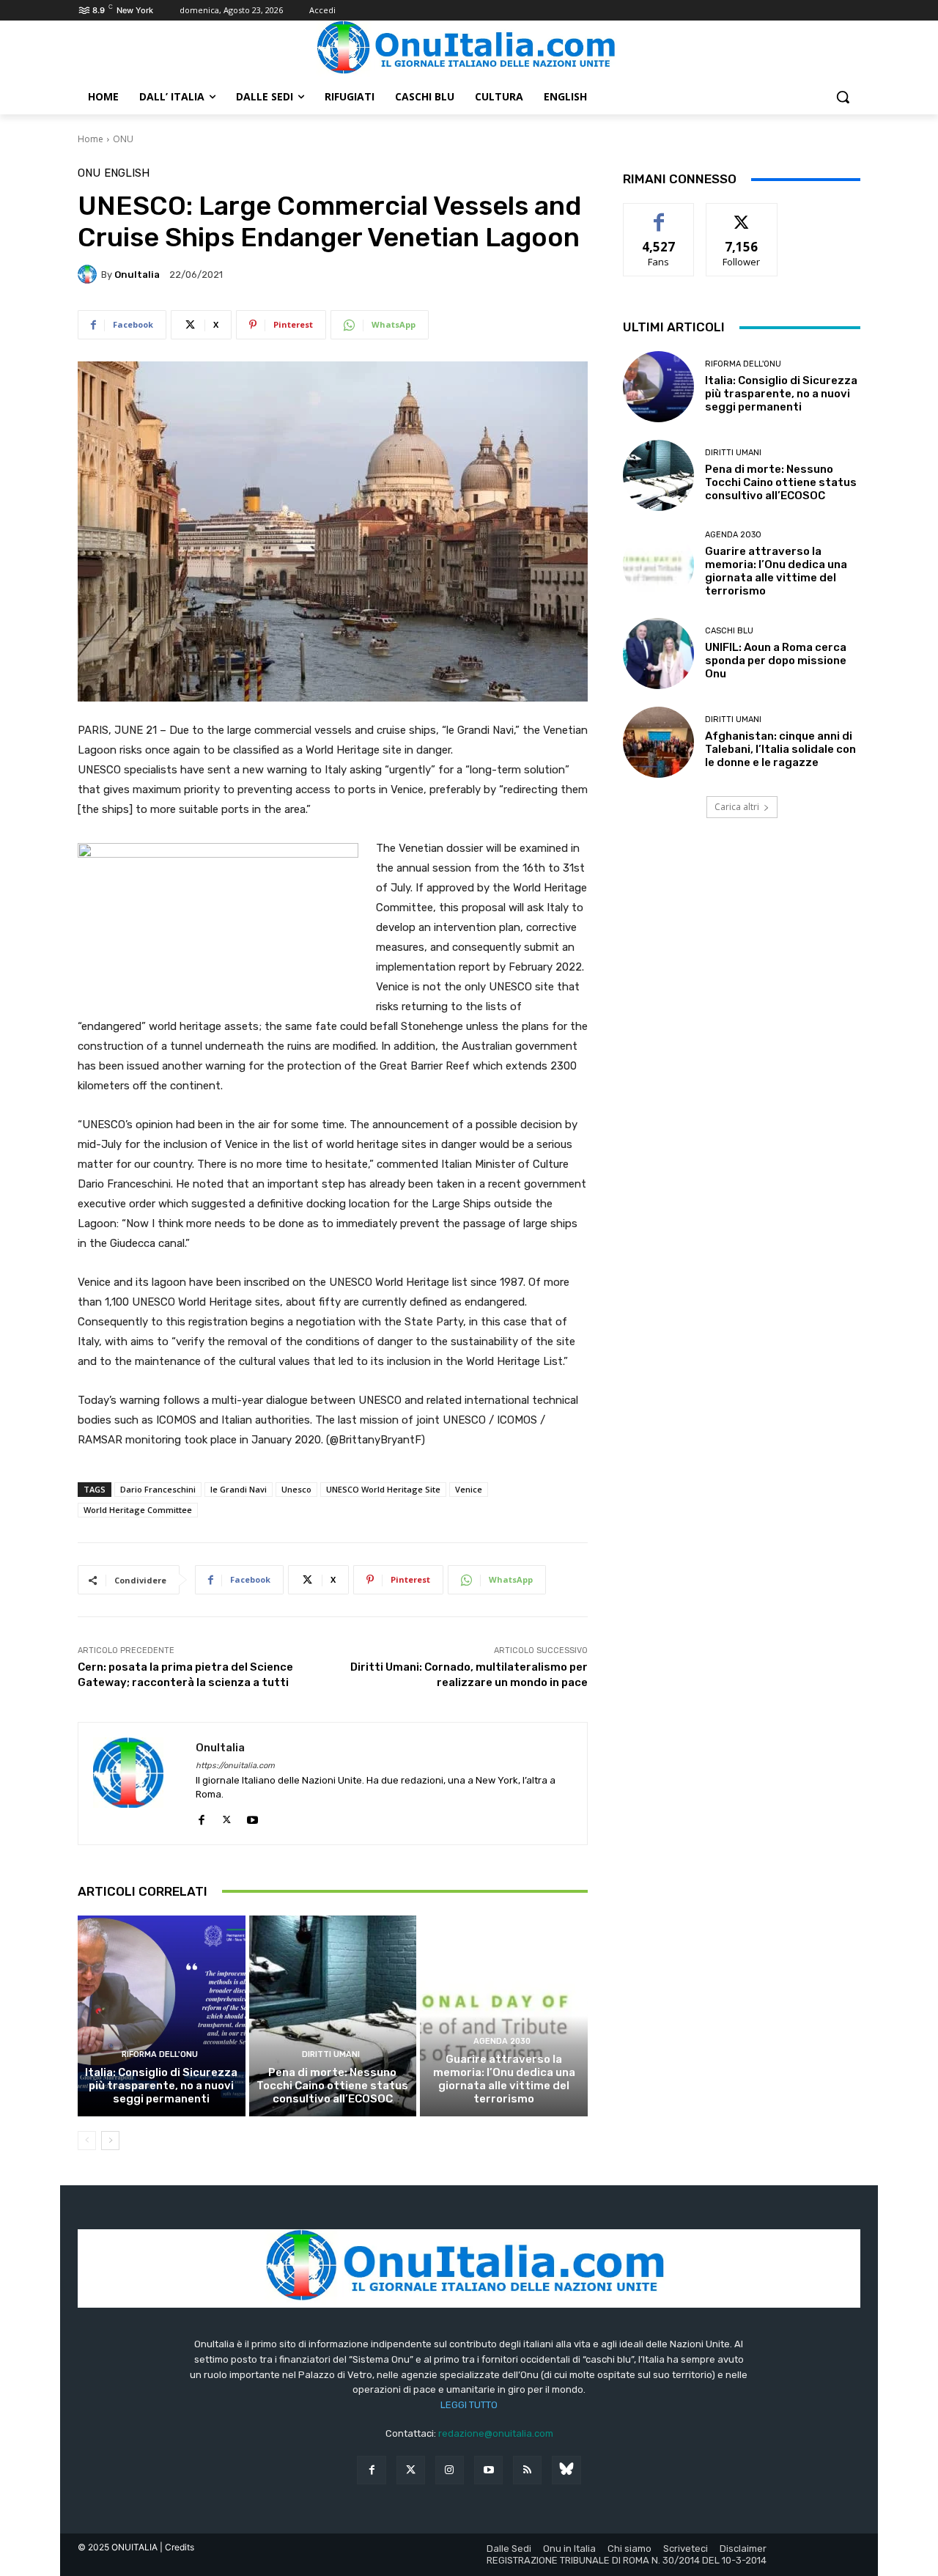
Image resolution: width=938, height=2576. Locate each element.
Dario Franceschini (158, 1489)
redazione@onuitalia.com (496, 2433)
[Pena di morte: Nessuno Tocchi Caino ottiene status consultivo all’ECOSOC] (333, 2016)
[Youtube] (252, 1817)
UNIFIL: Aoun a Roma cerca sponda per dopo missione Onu (776, 660)
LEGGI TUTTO (469, 2405)
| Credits (177, 2547)
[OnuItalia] (89, 274)
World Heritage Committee (138, 1510)
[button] (843, 97)
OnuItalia (137, 275)
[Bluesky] (566, 2470)
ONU (123, 139)
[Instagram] (450, 2470)
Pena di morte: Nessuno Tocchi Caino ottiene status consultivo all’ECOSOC (332, 2086)
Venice (469, 1489)
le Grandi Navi (239, 1489)
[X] (227, 1817)
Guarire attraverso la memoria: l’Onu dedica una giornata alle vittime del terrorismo (504, 2079)
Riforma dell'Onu (160, 2054)
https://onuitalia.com (235, 1766)
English (127, 173)
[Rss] (527, 2470)
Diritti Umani (331, 2054)
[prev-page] (87, 2141)
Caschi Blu (729, 631)
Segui (742, 214)
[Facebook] (201, 1817)
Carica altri (737, 807)
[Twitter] (411, 2470)
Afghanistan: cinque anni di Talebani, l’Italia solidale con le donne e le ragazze (780, 749)
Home (91, 139)
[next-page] (110, 2141)
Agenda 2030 (502, 2041)
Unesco (296, 1489)
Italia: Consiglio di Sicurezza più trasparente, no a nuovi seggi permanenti (161, 2086)
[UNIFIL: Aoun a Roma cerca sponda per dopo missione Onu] (658, 654)
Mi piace (659, 214)
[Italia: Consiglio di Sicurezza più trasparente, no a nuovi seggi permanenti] (162, 2016)
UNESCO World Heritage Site (383, 1489)
